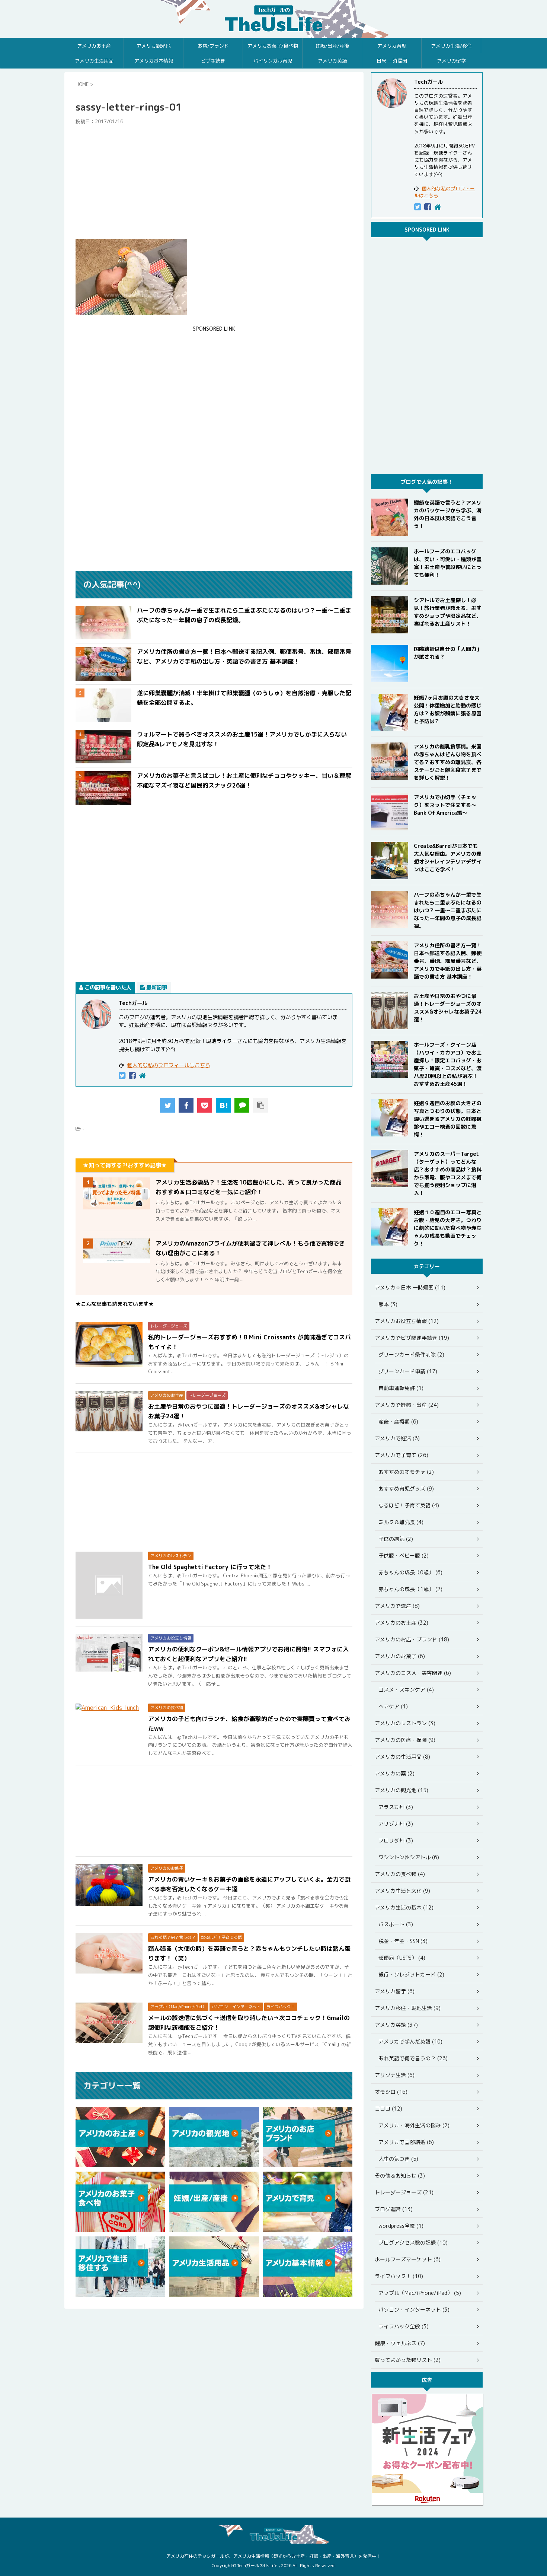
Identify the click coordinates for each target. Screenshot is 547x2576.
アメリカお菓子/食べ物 (273, 46)
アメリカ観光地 (153, 46)
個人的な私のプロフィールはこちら (169, 1065)
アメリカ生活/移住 (451, 46)
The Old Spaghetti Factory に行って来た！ (210, 1567)
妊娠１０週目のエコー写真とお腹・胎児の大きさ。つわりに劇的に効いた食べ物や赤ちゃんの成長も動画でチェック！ (448, 1228)
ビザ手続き (213, 61)
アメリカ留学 (451, 61)
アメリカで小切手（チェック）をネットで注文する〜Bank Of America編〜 (445, 805)
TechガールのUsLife (273, 19)
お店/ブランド (213, 46)
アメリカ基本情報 (154, 61)
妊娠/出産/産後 (332, 46)
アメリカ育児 (392, 46)
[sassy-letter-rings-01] (223, 1105)
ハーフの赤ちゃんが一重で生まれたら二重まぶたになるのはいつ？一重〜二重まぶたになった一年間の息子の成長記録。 (448, 910)
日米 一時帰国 (392, 61)
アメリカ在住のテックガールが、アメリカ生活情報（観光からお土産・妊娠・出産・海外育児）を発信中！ (273, 2556)
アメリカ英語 (332, 61)
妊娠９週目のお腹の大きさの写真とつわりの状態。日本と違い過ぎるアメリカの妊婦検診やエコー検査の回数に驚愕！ (448, 1119)
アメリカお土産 (94, 46)
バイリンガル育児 (273, 61)
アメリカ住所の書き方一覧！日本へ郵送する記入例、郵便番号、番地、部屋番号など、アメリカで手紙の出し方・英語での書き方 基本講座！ (448, 961)
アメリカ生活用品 (94, 61)
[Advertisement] (214, 182)
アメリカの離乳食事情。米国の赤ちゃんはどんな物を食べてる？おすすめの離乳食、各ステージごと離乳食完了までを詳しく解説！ (448, 762)
